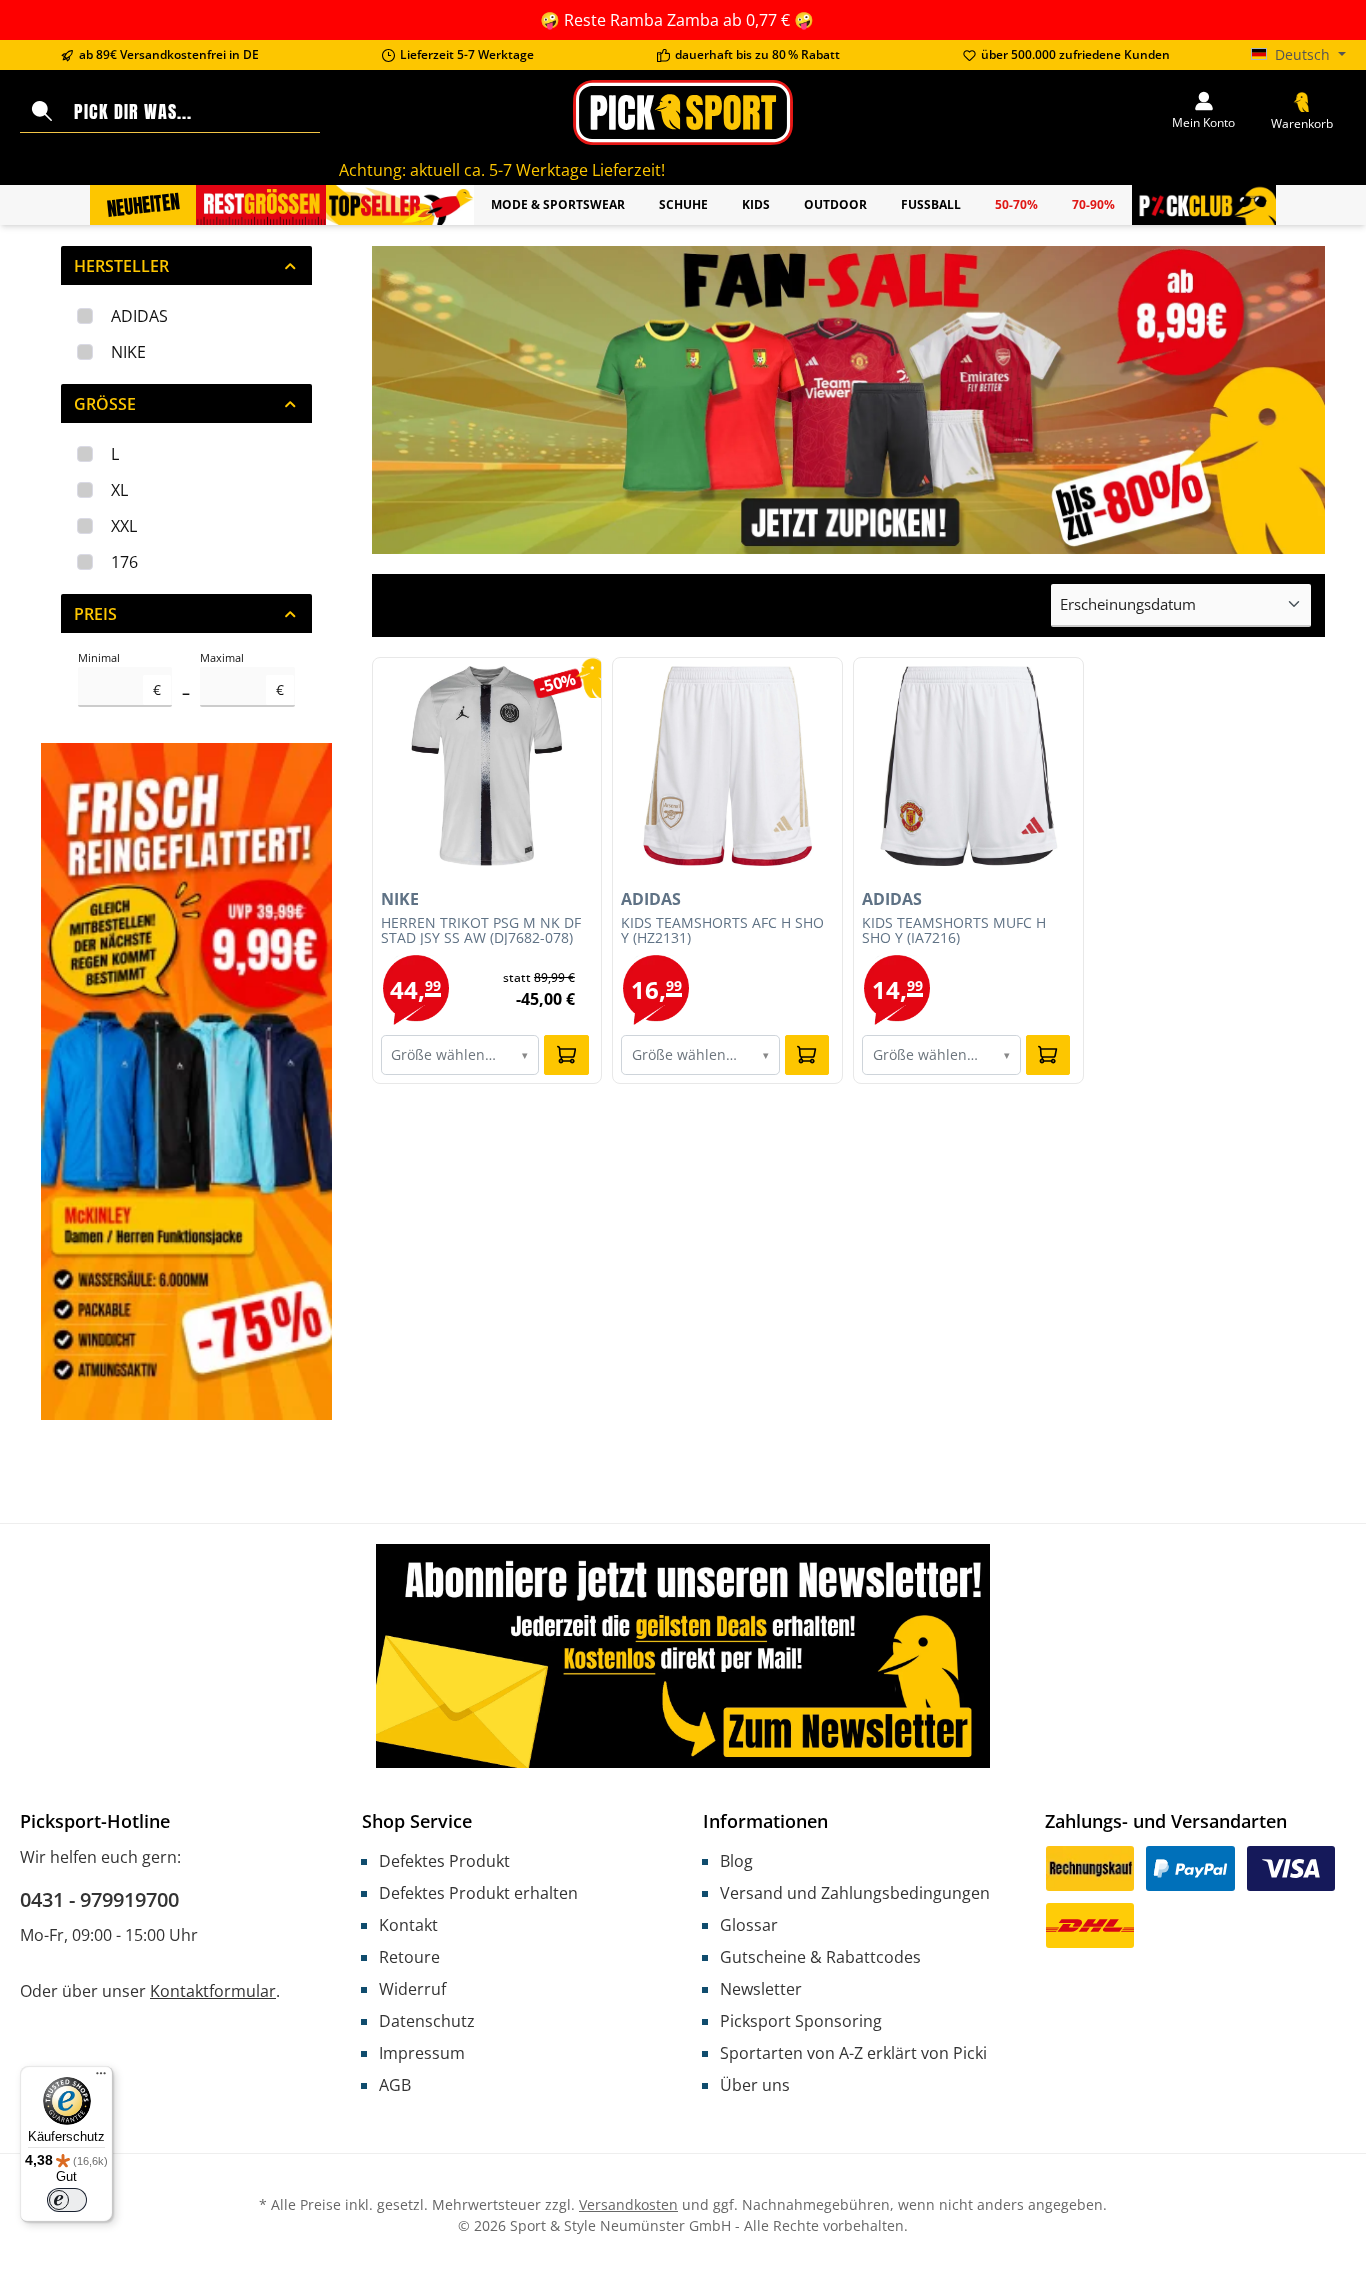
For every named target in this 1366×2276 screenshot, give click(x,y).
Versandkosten (628, 2204)
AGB (395, 2085)
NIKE (128, 352)
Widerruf (412, 1989)
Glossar (749, 1925)
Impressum (422, 2053)
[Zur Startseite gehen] (682, 112)
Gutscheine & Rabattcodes (820, 1957)
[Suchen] (42, 112)
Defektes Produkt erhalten (478, 1893)
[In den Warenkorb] (566, 1055)
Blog (736, 1861)
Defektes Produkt (444, 1861)
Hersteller (121, 266)
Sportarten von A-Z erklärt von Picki (853, 2053)
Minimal (119, 674)
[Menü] (101, 2078)
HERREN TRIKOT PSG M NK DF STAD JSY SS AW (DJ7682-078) (481, 931)
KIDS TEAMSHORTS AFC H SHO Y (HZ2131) (722, 931)
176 (124, 562)
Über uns (755, 2085)
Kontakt (408, 1925)
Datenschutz (427, 2021)
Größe (105, 404)
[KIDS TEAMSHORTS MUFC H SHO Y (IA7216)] (968, 766)
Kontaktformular (213, 1991)
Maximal (241, 674)
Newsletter (761, 1989)
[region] (849, 400)
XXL (124, 526)
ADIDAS (139, 316)
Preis (95, 614)
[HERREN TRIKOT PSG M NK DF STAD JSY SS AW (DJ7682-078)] (487, 766)
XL (119, 490)
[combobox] (192, 112)
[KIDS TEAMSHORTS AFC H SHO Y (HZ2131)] (727, 766)
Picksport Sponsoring (801, 2021)
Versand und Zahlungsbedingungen (855, 1893)
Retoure (409, 1957)
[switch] (67, 2200)
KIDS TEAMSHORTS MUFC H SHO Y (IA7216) (954, 931)
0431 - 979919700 (99, 1899)
